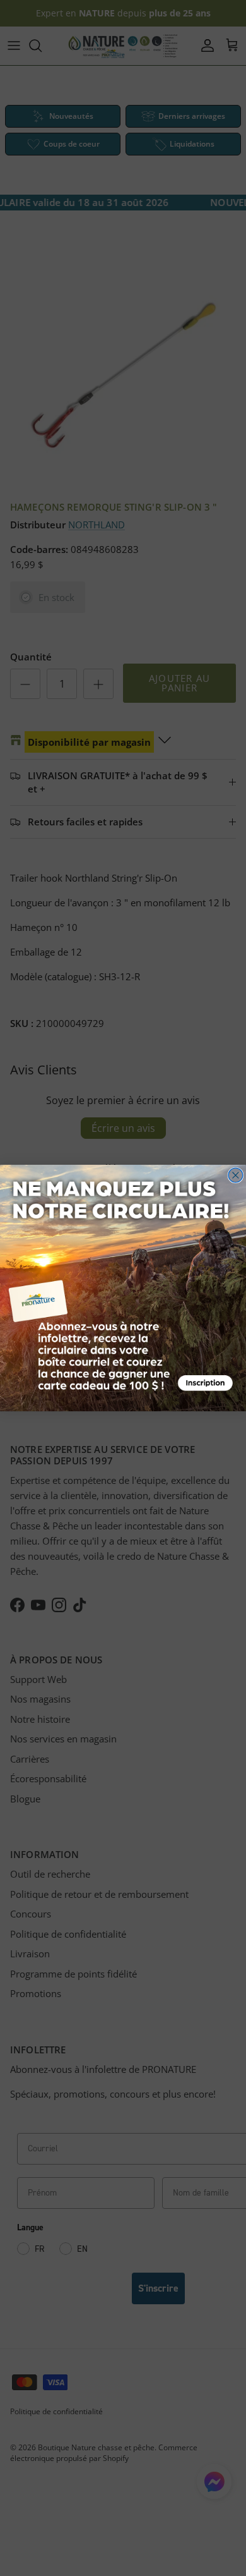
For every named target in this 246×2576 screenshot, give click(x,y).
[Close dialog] (236, 1175)
